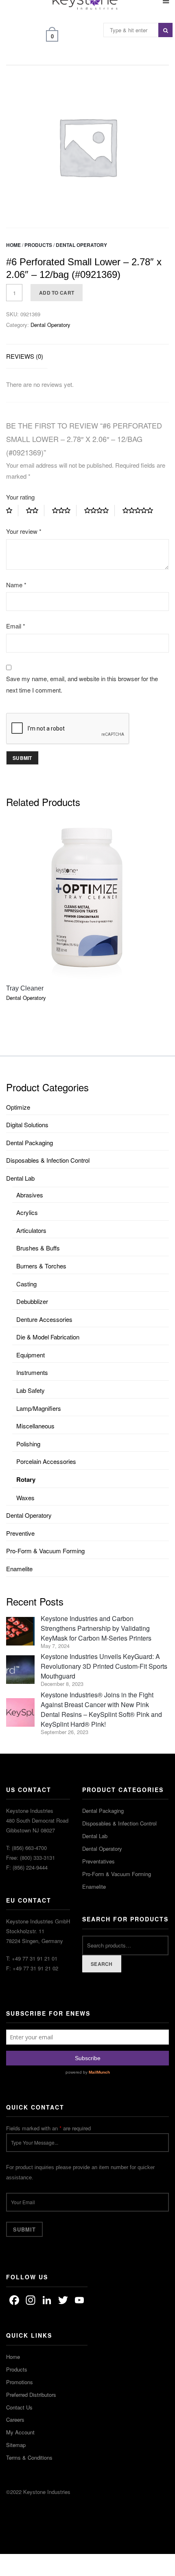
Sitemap (16, 2445)
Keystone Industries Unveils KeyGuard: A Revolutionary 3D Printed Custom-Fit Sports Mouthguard (104, 1666)
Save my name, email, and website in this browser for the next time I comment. (82, 684)
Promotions (20, 2382)
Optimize (18, 1107)
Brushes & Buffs (38, 1248)
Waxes (25, 1498)
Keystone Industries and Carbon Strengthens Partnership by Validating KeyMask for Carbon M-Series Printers (96, 1628)
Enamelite (19, 1569)
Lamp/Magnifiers (39, 1408)
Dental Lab (20, 1178)
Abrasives (30, 1195)
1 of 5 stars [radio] (12, 511)
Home (13, 245)
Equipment (31, 1355)
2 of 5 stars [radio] (35, 511)
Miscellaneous (35, 1426)
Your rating (20, 497)
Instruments (32, 1372)
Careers (15, 2419)
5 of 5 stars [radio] (141, 511)
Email (16, 626)
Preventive (20, 1533)
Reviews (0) (25, 356)
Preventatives (98, 1861)
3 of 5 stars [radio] (64, 511)
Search (102, 1964)
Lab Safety (31, 1390)
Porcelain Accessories (46, 1461)
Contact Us (19, 2407)
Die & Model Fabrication (48, 1337)
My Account (20, 2432)
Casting (26, 1284)
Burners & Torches (41, 1266)
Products (38, 245)
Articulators (31, 1230)
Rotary (26, 1479)
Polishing (28, 1444)
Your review (24, 531)
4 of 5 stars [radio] (100, 511)
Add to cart (57, 293)
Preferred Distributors (31, 2395)
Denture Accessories (44, 1319)
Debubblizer (32, 1301)
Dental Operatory (81, 245)
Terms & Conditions (29, 2457)
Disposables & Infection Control (48, 1160)
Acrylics (27, 1212)
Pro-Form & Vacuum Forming (45, 1551)
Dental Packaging (30, 1143)
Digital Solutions (27, 1125)
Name (16, 585)
